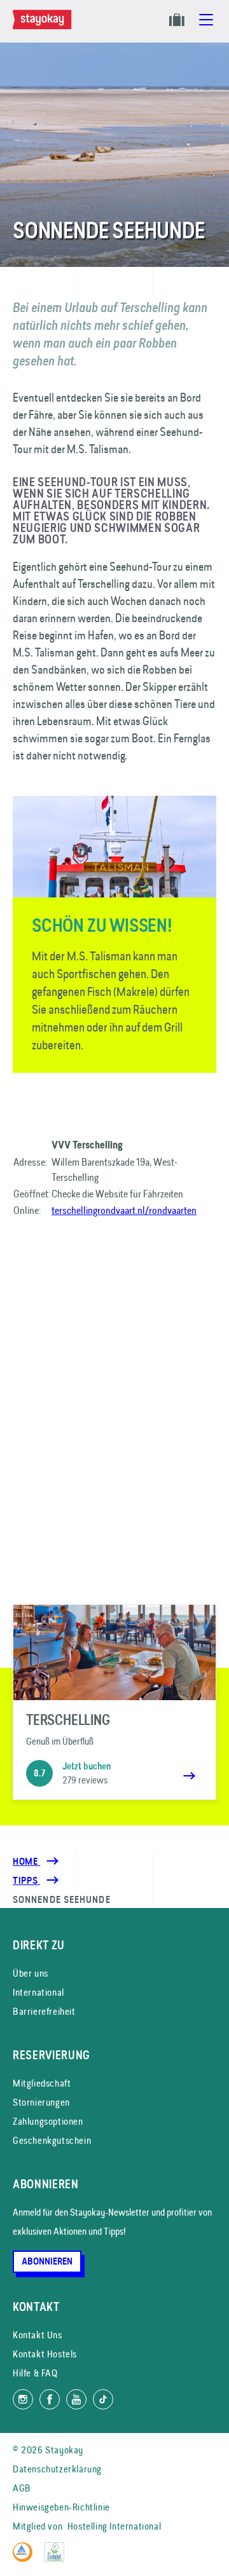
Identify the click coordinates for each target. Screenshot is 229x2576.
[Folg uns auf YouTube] (76, 2399)
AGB (22, 2488)
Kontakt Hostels (45, 2354)
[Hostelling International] (26, 2559)
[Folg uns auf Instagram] (23, 2399)
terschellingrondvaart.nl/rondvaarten (124, 1210)
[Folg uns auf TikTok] (103, 2399)
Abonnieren (47, 2261)
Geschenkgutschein (52, 2140)
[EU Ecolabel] (58, 2559)
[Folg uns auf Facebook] (50, 2399)
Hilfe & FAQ (35, 2373)
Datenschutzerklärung (57, 2469)
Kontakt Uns (38, 2335)
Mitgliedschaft (42, 2083)
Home (26, 1862)
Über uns (31, 1973)
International (38, 1992)
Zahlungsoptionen (48, 2121)
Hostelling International (114, 2526)
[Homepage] (45, 26)
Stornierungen (41, 2102)
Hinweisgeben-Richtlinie (61, 2507)
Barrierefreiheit (44, 2011)
